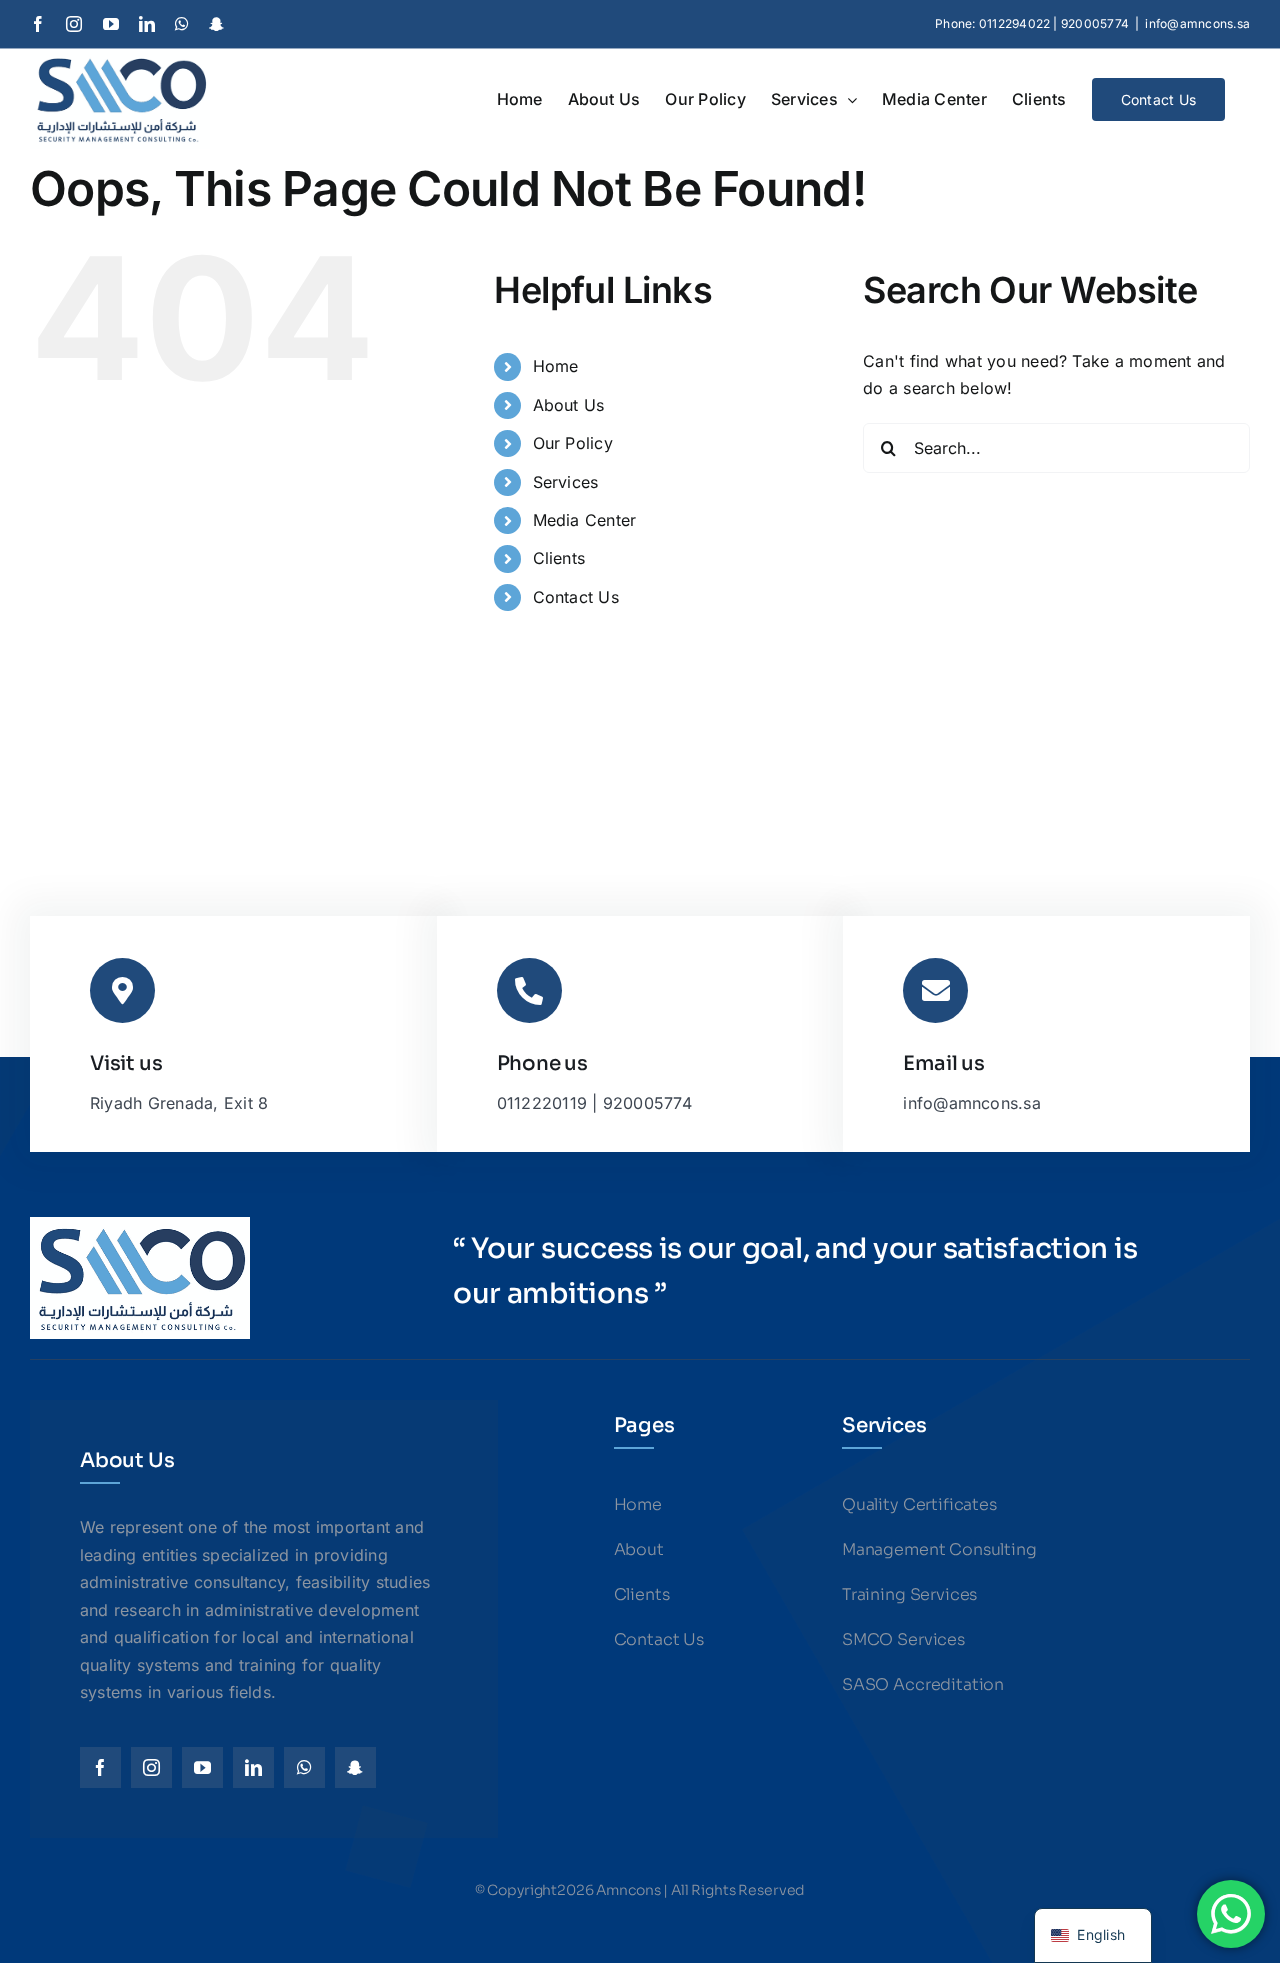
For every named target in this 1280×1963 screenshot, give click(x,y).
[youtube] (202, 1767)
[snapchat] (355, 1767)
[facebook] (100, 1767)
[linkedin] (253, 1767)
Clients (559, 558)
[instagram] (151, 1767)
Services (566, 482)
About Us (569, 405)
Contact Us (576, 597)
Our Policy (573, 443)
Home (556, 366)
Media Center (585, 520)
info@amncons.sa (1197, 23)
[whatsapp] (304, 1767)
